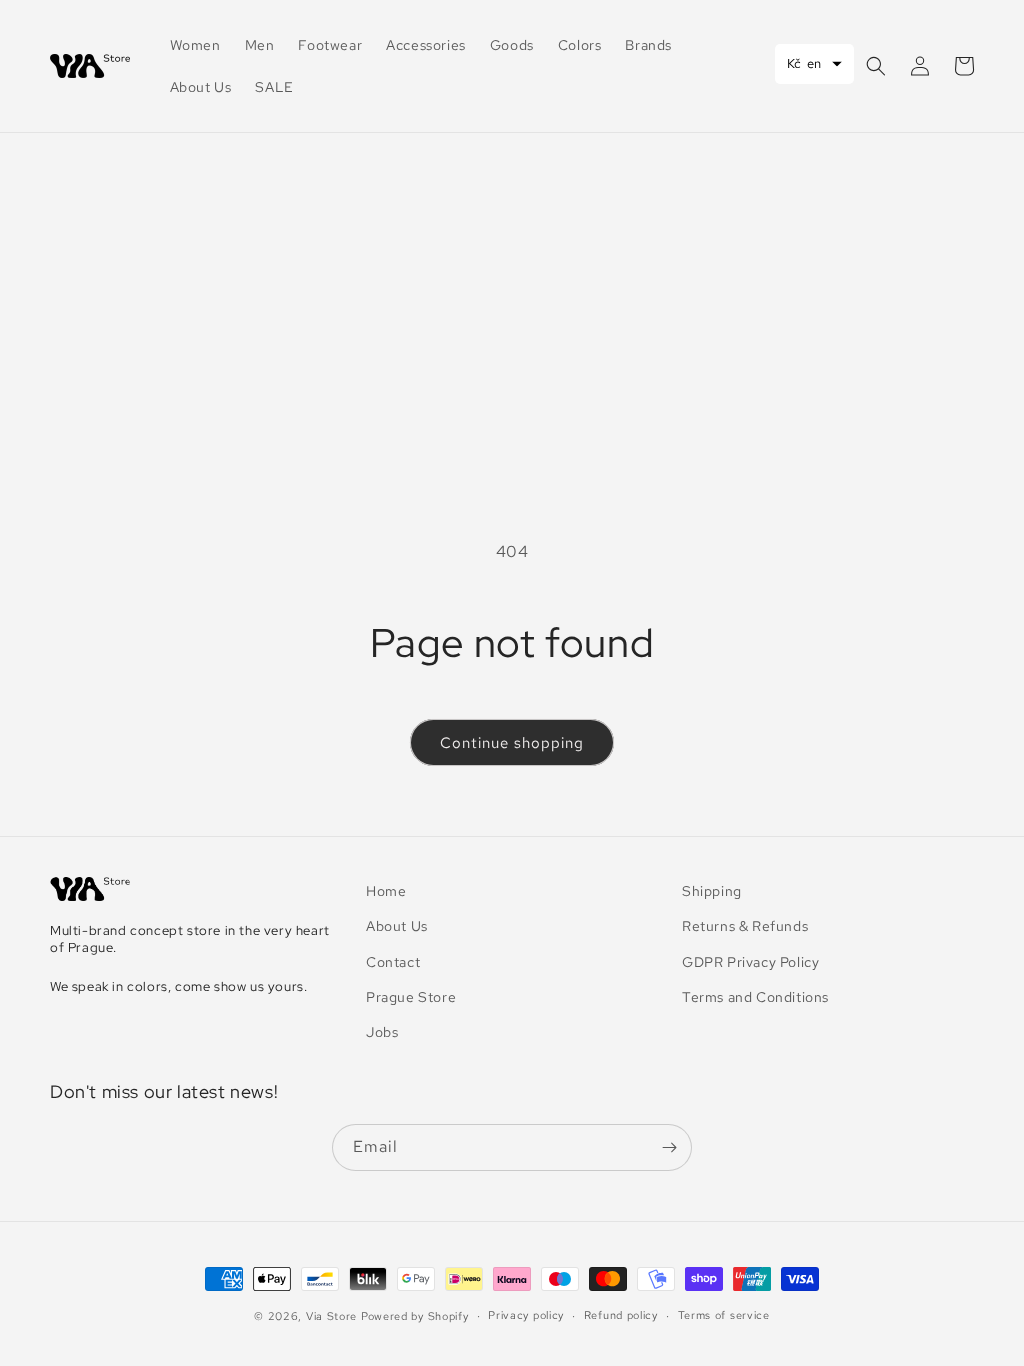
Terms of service (724, 1315)
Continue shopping (512, 743)
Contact (393, 962)
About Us (397, 926)
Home (386, 891)
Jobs (382, 1032)
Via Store (331, 1316)
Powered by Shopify (415, 1316)
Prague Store (411, 997)
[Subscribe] (669, 1147)
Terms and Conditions (755, 997)
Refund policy (621, 1315)
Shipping (712, 891)
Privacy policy (526, 1315)
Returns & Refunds (745, 926)
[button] (876, 66)
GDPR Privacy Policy (750, 962)
